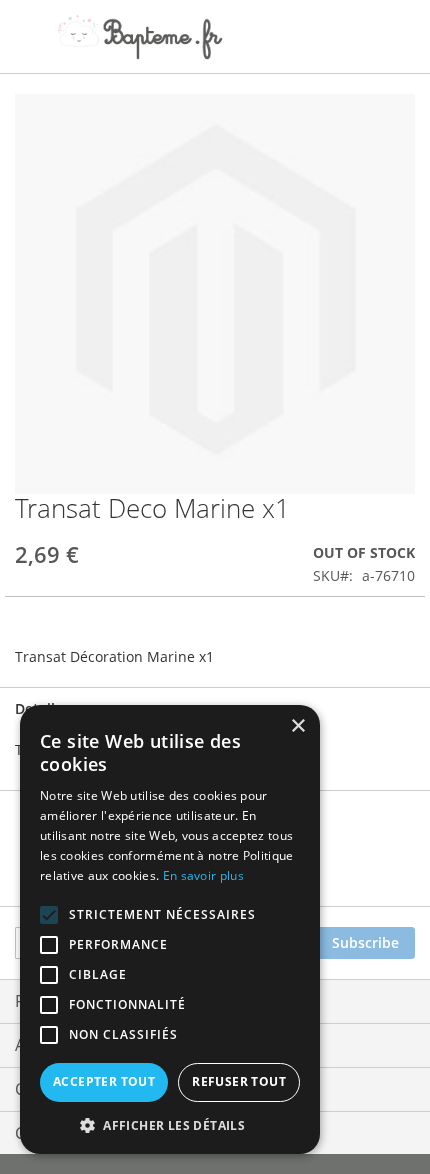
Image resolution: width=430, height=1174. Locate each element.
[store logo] (140, 37)
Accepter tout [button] (104, 1081)
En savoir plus (203, 875)
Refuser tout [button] (239, 1081)
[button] (170, 1124)
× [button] (297, 726)
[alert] (170, 929)
